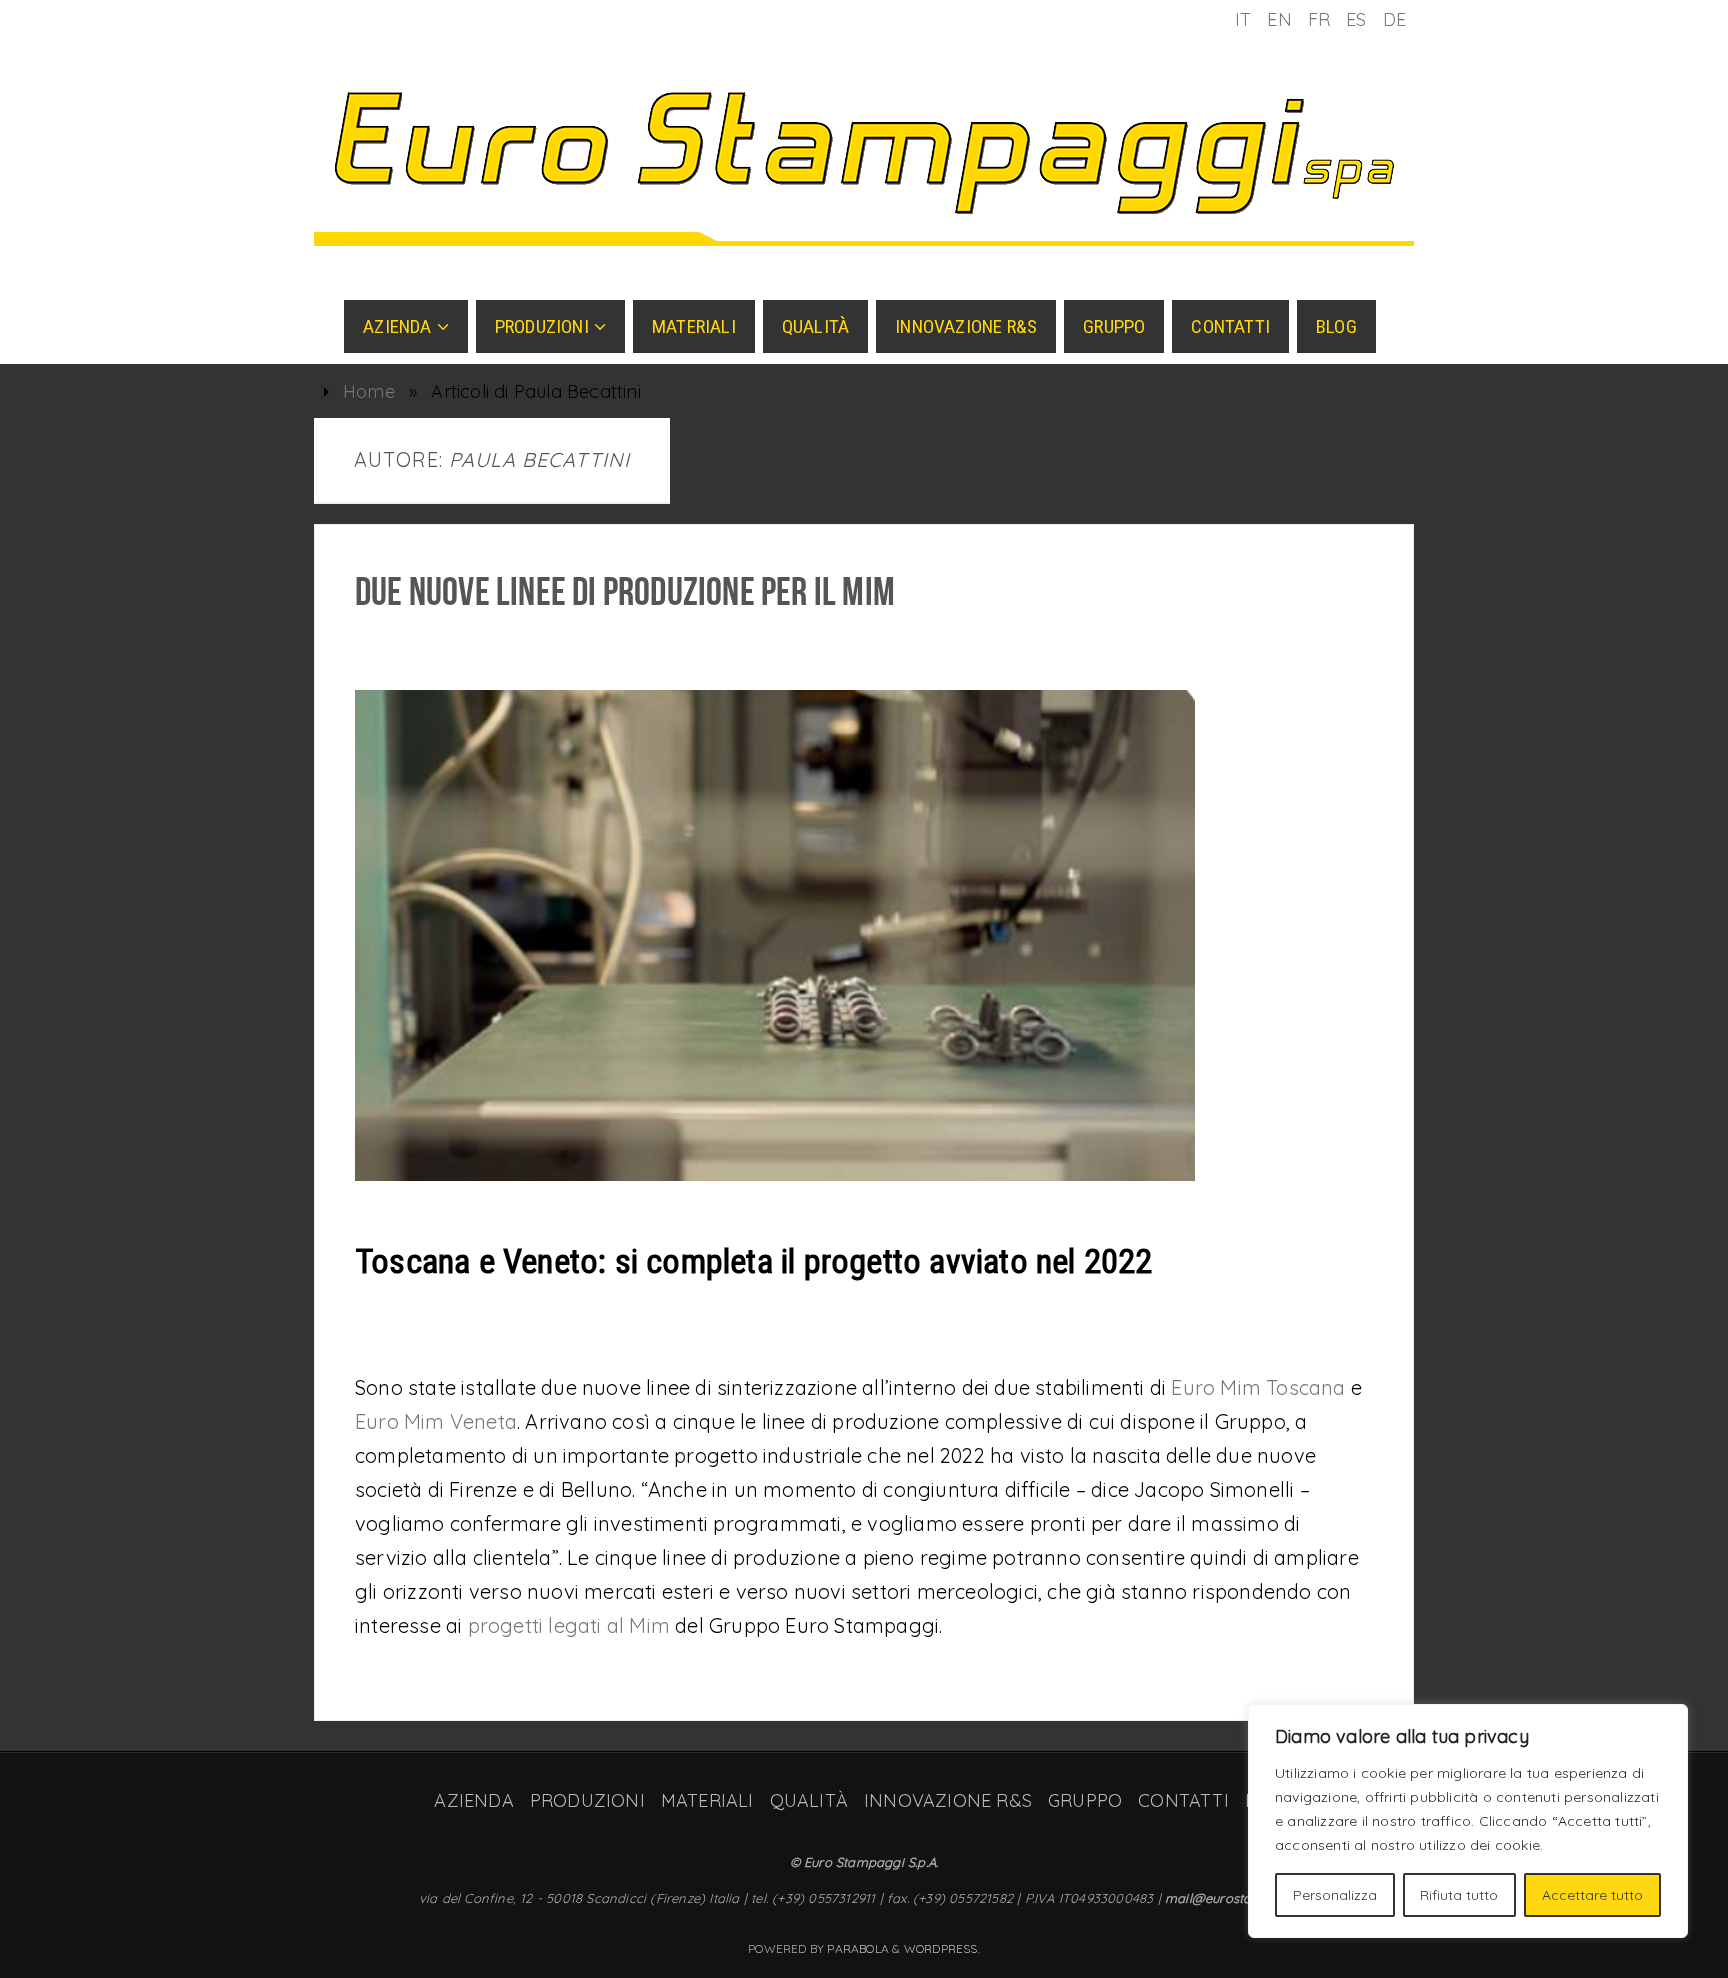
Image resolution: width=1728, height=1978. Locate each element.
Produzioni (587, 1800)
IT (1243, 19)
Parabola (858, 1948)
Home (369, 391)
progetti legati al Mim (569, 1625)
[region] (1468, 1821)
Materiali (707, 1800)
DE (1394, 19)
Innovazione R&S (948, 1800)
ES (1356, 19)
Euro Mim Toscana (1258, 1387)
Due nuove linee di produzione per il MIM (625, 591)
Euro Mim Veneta (436, 1421)
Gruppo (1085, 1800)
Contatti (1183, 1800)
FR (1319, 19)
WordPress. (942, 1948)
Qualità (809, 1800)
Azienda (473, 1800)
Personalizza (1335, 1895)
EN (1279, 19)
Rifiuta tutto (1459, 1895)
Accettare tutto (1592, 1895)
